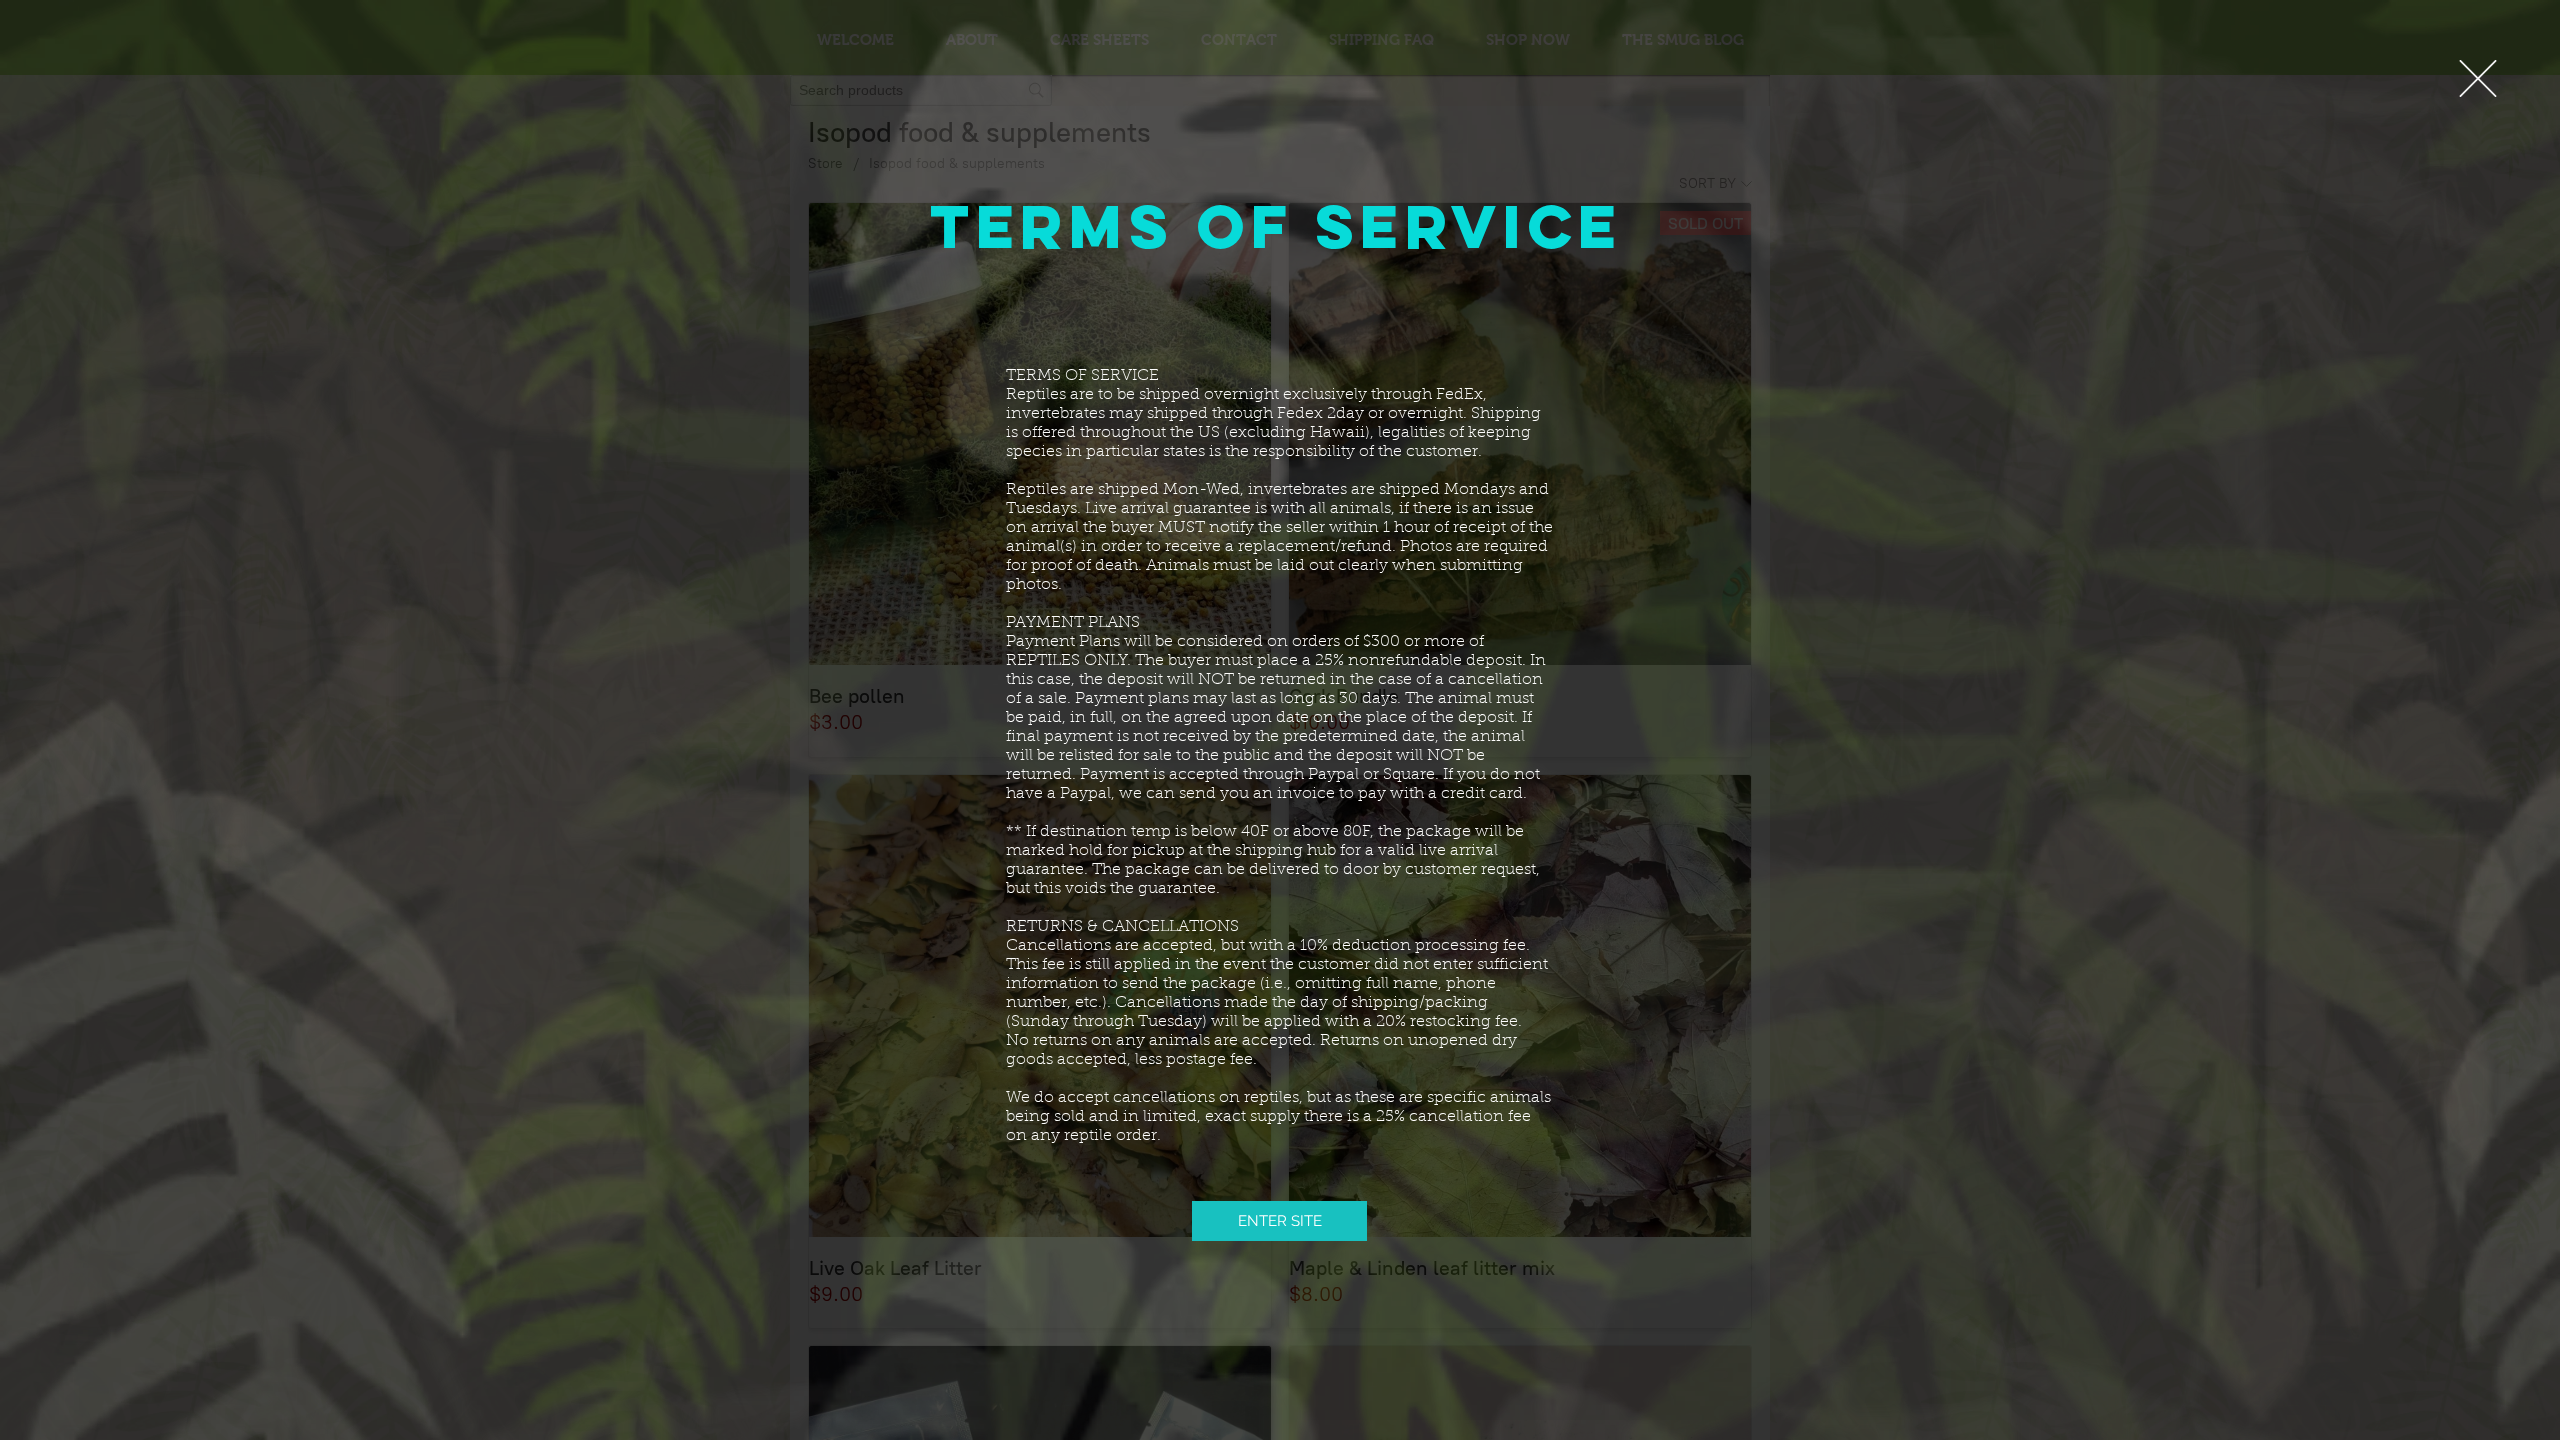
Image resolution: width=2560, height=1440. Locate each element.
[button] (2478, 78)
